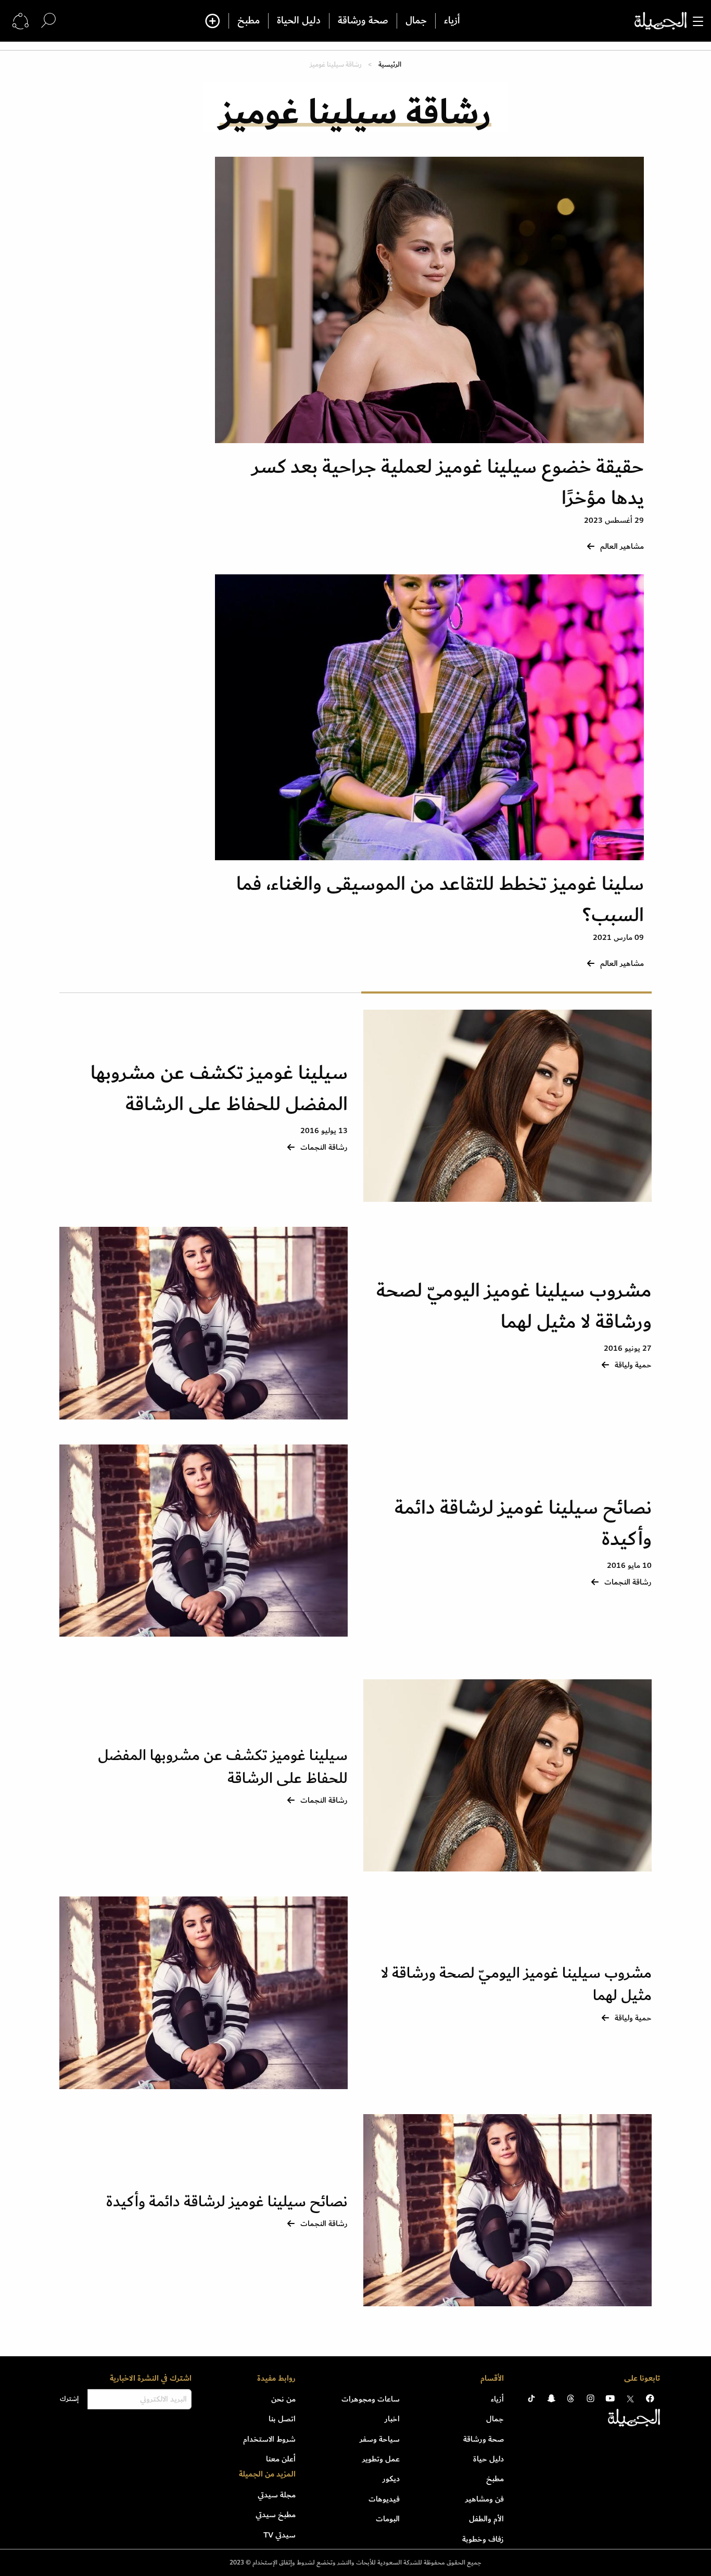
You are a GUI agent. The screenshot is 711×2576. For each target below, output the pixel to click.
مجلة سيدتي (277, 2495)
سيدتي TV (280, 2535)
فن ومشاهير (485, 2499)
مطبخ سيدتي (276, 2515)
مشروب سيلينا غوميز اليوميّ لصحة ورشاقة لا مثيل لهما (514, 1306)
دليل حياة (488, 2459)
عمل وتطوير (381, 2459)
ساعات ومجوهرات (371, 2399)
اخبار (392, 2419)
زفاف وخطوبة (483, 2539)
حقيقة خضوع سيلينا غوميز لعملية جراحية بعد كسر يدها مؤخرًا (448, 482)
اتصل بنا (282, 2419)
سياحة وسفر (380, 2439)
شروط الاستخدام (269, 2439)
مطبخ (249, 21)
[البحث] (48, 21)
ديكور (391, 2479)
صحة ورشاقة (363, 21)
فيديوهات (384, 2499)
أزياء (452, 21)
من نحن (283, 2399)
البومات (388, 2519)
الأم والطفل (486, 2519)
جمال (416, 21)
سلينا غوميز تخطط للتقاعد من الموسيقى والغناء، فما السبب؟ (440, 900)
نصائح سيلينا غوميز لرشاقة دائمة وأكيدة (523, 1523)
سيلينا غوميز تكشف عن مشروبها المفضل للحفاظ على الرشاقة (219, 1089)
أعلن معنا (281, 2459)
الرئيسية (390, 64)
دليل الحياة (299, 21)
